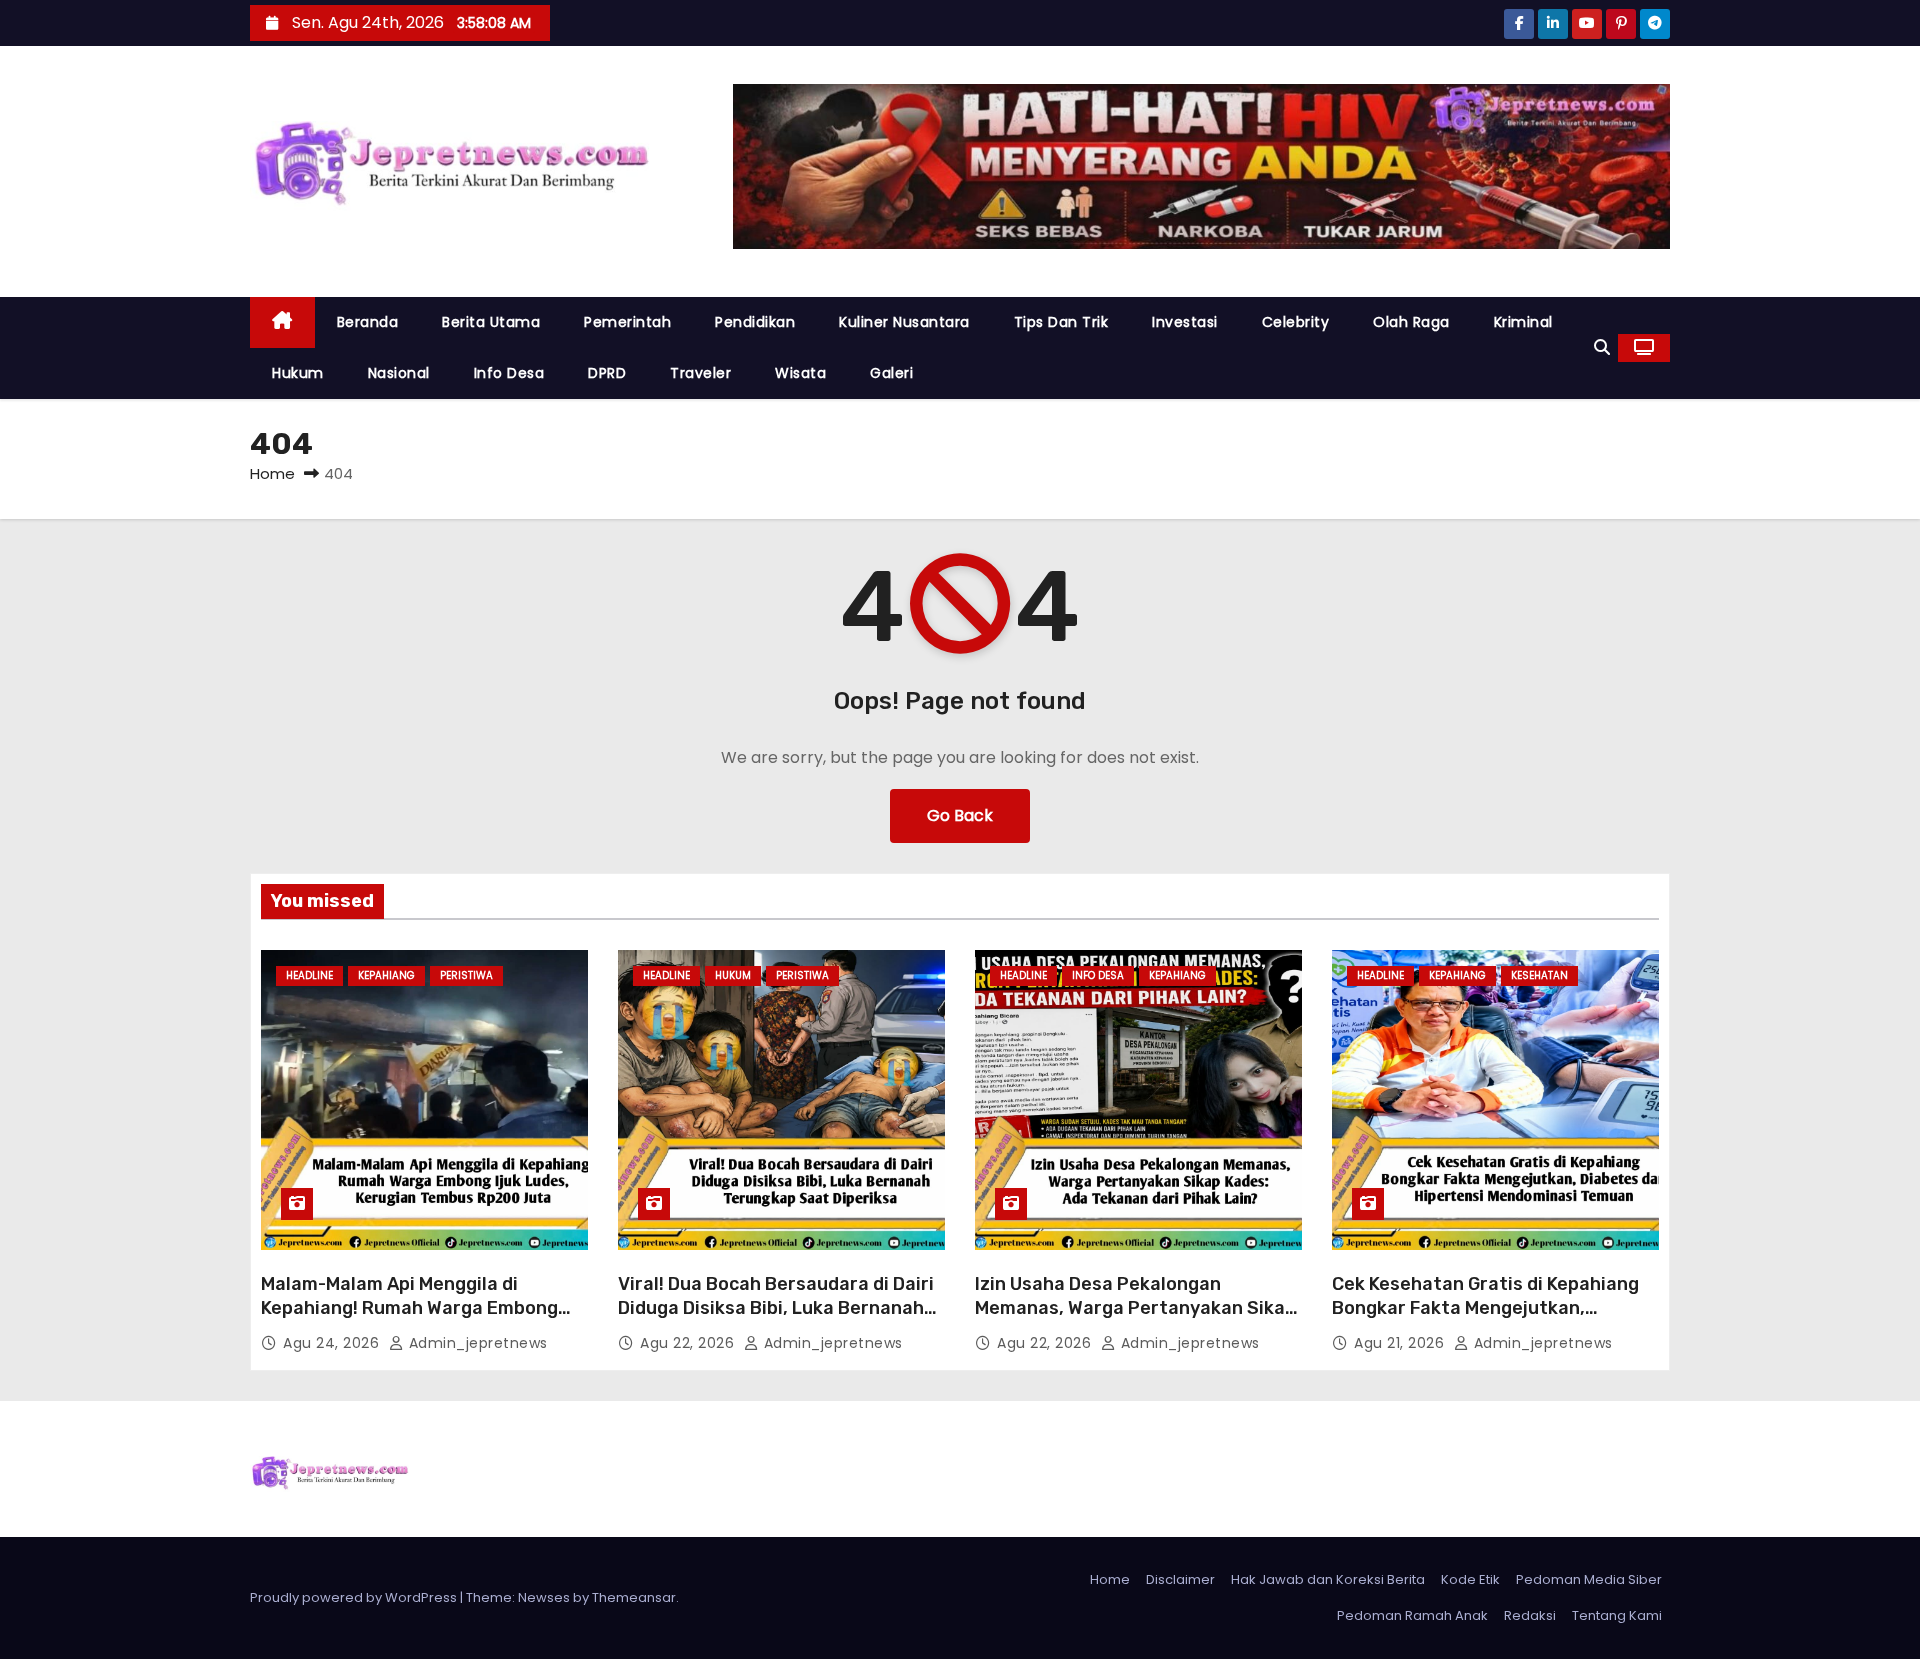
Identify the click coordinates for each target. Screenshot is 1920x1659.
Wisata (800, 373)
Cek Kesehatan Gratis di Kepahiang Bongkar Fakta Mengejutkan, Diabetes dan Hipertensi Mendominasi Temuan (1485, 1320)
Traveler (700, 373)
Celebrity (1296, 322)
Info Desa (509, 373)
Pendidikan (755, 322)
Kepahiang (386, 975)
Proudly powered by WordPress (355, 1597)
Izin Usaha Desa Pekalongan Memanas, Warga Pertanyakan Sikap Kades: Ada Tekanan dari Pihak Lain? (1135, 1308)
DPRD (607, 373)
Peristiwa (466, 975)
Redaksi (1530, 1615)
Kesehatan (1539, 975)
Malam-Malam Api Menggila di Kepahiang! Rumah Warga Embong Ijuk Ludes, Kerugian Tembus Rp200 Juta (416, 1320)
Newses (544, 1597)
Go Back (960, 815)
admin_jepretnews (476, 1343)
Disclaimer (1180, 1579)
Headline (309, 975)
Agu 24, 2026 (333, 1343)
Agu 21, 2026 (1401, 1343)
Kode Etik (1470, 1579)
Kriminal (1523, 322)
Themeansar (634, 1597)
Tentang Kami (1617, 1615)
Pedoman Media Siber (1589, 1579)
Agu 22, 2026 (689, 1343)
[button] (1602, 347)
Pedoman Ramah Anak (1412, 1615)
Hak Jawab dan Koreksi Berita (1328, 1579)
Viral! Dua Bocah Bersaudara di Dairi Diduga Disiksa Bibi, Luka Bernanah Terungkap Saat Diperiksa (776, 1308)
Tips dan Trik (1061, 322)
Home (272, 473)
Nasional (399, 373)
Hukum (298, 373)
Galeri (891, 373)
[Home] (282, 322)
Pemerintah (627, 322)
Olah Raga (1411, 322)
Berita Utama (491, 322)
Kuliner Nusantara (904, 322)
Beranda (368, 322)
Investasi (1185, 322)
